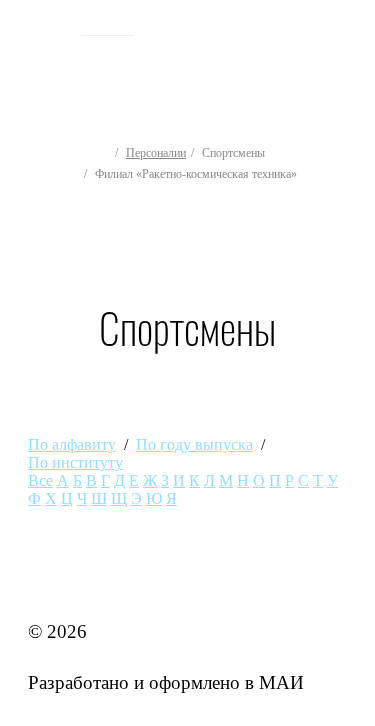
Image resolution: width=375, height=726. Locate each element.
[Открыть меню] (343, 62)
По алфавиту (72, 444)
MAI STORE (80, 579)
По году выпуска (194, 444)
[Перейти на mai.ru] (47, 27)
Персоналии (156, 153)
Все (40, 480)
